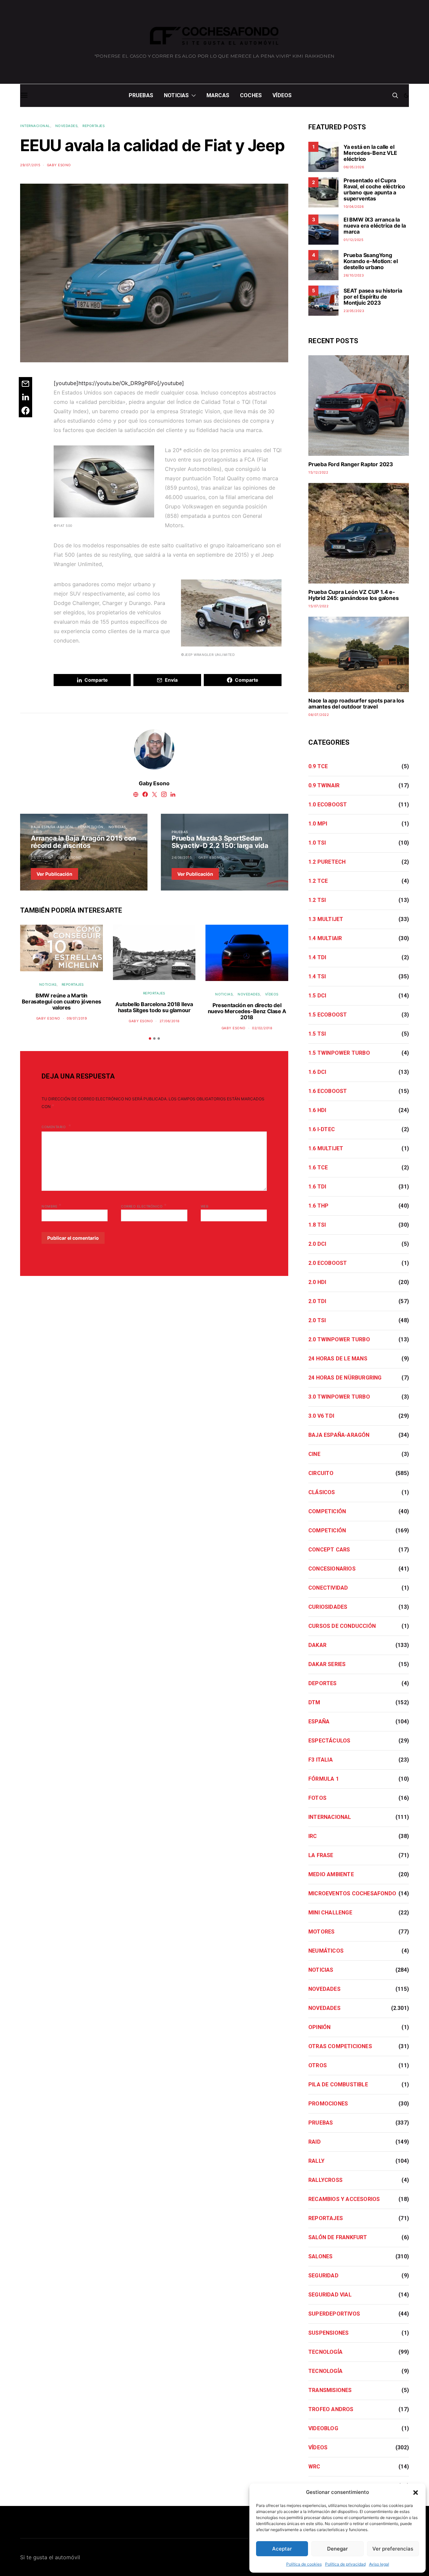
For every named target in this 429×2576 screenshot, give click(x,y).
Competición (91, 827)
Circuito (321, 1473)
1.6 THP (318, 1206)
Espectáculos (329, 1741)
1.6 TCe (318, 1168)
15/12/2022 (318, 472)
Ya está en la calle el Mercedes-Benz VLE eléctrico (370, 153)
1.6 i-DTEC (322, 1129)
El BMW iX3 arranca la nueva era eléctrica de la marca (375, 226)
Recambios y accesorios (344, 2199)
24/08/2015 (182, 857)
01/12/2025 (353, 240)
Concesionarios (332, 1569)
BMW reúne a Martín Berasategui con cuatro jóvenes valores (62, 1001)
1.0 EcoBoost (328, 805)
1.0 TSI (317, 843)
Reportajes (94, 126)
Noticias (176, 95)
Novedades (67, 126)
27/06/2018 (170, 1021)
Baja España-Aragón (52, 827)
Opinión (319, 2027)
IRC (313, 1836)
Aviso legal (379, 2564)
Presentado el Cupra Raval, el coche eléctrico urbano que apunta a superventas (374, 189)
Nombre (51, 1206)
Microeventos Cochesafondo (352, 1893)
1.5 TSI (317, 1034)
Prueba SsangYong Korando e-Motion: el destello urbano (371, 261)
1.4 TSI (317, 976)
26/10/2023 (354, 275)
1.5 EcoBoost (328, 1015)
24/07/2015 (41, 857)
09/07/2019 (77, 1018)
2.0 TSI (317, 1320)
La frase (321, 1855)
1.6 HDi (317, 1110)
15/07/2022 (318, 606)
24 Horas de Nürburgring (345, 1378)
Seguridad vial (330, 2295)
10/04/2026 (354, 206)
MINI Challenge (330, 1913)
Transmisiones (330, 2390)
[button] (416, 2492)
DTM (314, 1702)
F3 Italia (321, 1760)
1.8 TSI (317, 1225)
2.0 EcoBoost (328, 1263)
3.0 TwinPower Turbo (339, 1397)
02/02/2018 (262, 1028)
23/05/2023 (354, 311)
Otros (318, 2065)
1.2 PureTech (327, 862)
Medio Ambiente (331, 1874)
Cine (314, 1454)
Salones (320, 2256)
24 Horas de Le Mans (338, 1359)
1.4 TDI (317, 957)
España (319, 1722)
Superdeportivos (334, 2314)
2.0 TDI (317, 1301)
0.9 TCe (318, 766)
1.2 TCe (318, 881)
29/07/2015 (30, 165)
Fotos (317, 1798)
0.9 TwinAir (324, 785)
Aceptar (282, 2549)
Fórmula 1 (324, 1779)
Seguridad (323, 2276)
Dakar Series (327, 1664)
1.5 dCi (317, 996)
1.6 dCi (317, 1072)
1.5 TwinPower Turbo (339, 1053)
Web (205, 1206)
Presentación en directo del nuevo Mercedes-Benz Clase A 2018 (247, 1011)
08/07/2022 (319, 715)
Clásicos (322, 1492)
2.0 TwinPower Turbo (339, 1339)
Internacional (35, 126)
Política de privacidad (345, 2564)
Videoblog (323, 2428)
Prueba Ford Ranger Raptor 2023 (351, 464)
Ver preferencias (393, 2549)
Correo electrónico (144, 1206)
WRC (314, 2467)
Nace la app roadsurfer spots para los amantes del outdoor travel (356, 703)
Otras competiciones (340, 2046)
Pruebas (141, 95)
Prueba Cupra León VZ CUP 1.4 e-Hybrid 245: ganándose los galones (353, 595)
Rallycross (325, 2180)
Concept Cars (329, 1550)
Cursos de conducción (342, 1626)
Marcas (218, 95)
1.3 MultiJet (326, 919)
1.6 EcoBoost (328, 1091)
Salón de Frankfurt (338, 2237)
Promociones (328, 2104)
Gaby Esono (59, 165)
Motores (321, 1932)
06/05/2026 (354, 167)
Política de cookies (304, 2564)
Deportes (323, 1683)
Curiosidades (328, 1607)
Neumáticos (326, 1951)
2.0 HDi (317, 1282)
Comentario (54, 1127)
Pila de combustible (338, 2084)
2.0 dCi (317, 1244)
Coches (251, 95)
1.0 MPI (318, 824)
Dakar (317, 1645)
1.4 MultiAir (325, 938)
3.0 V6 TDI (321, 1416)
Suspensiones (328, 2333)
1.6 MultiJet (326, 1148)
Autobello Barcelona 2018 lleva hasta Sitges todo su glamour (154, 1007)
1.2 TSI (317, 900)
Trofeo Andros (331, 2409)
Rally (316, 2161)
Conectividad (328, 1588)
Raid (38, 832)
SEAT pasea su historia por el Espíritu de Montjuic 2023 (373, 297)
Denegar (338, 2549)
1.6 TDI (317, 1187)
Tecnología (325, 2352)
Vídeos (282, 95)
